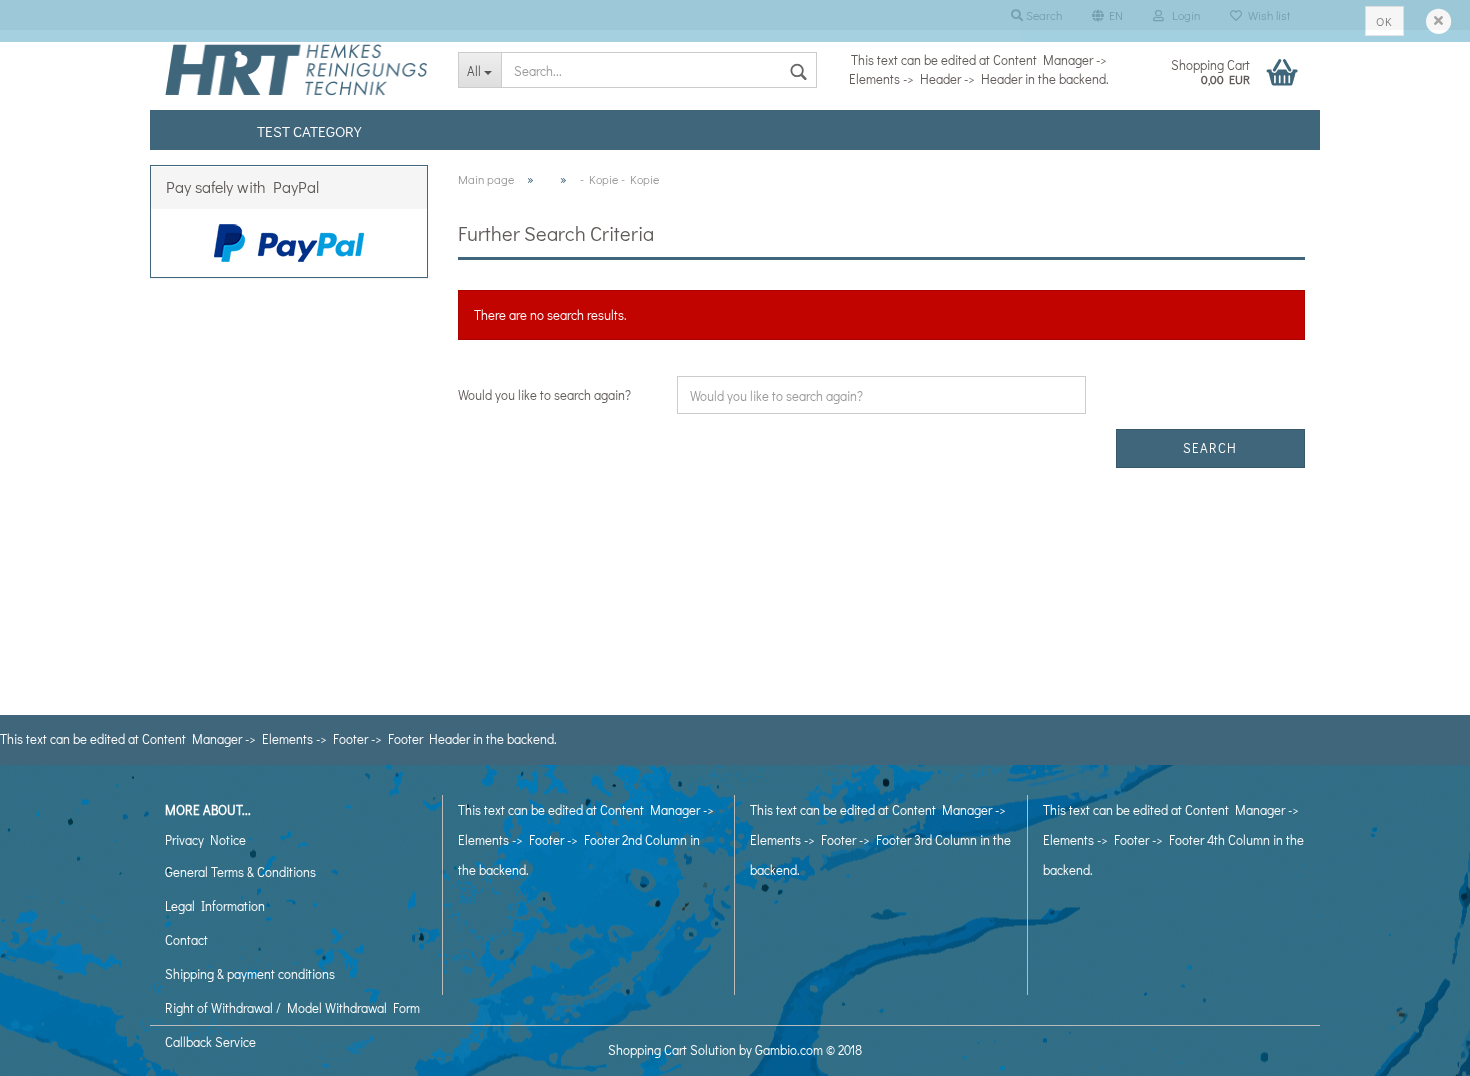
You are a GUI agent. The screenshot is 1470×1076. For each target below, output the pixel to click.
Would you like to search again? (544, 394)
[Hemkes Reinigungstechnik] (296, 70)
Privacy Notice (205, 839)
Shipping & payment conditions (250, 973)
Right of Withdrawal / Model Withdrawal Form (292, 1007)
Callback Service (210, 1041)
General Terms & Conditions (240, 871)
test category (309, 131)
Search (1210, 447)
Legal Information (215, 905)
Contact (186, 939)
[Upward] (1415, 1046)
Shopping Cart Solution (672, 1049)
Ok (1384, 21)
